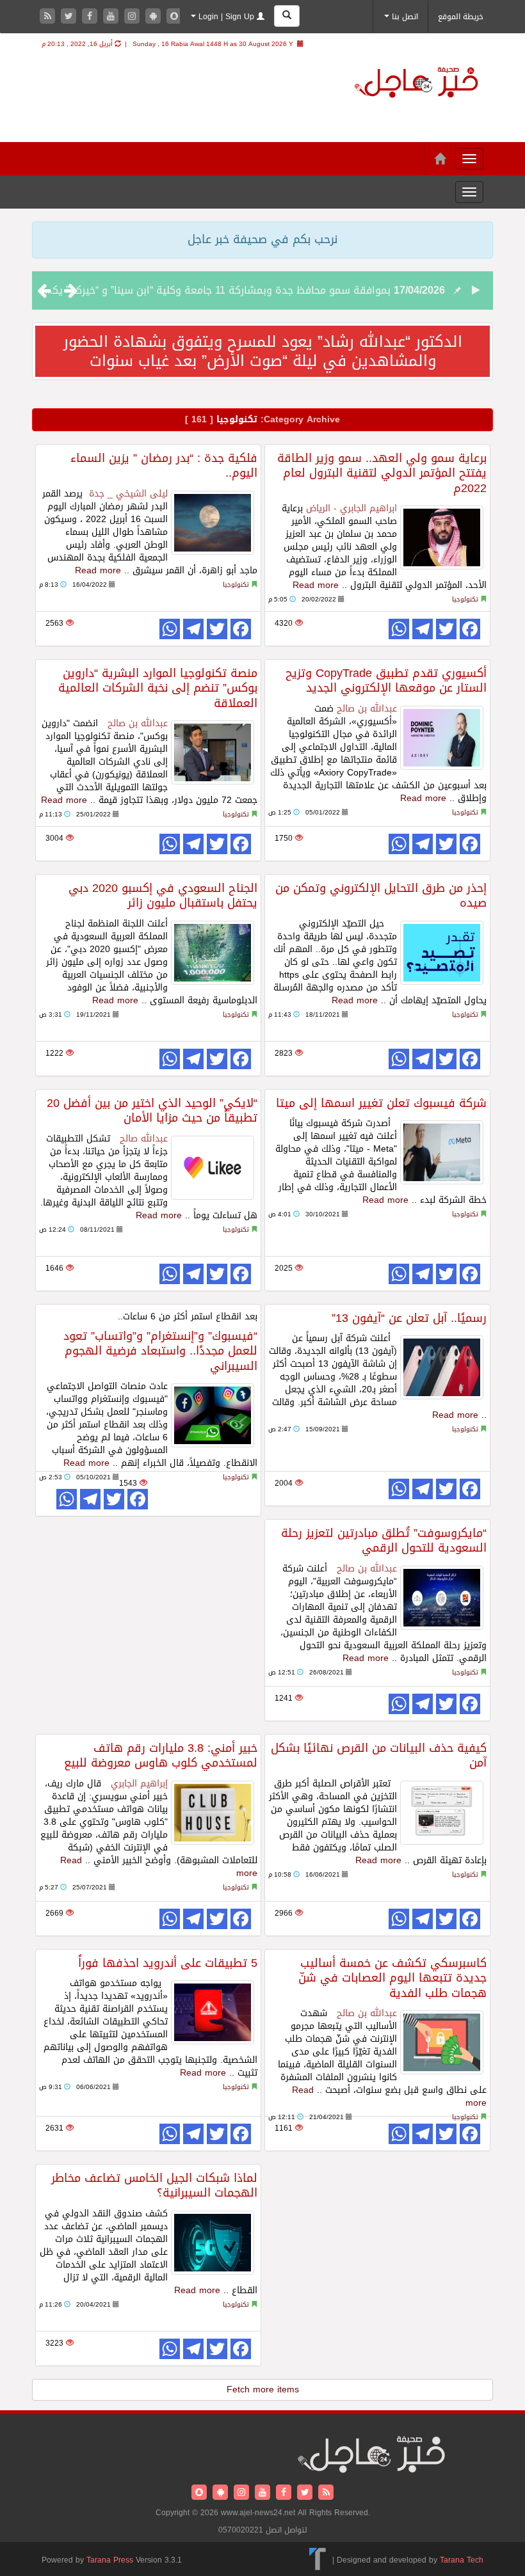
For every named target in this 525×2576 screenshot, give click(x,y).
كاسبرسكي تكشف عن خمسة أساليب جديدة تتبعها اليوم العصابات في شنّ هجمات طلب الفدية (392, 1978)
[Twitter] (70, 17)
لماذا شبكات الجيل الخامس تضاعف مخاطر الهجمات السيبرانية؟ (154, 2185)
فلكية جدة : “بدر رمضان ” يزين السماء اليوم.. (164, 465)
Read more (98, 570)
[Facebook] (91, 17)
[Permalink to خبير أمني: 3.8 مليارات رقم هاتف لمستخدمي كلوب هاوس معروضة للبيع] (213, 1813)
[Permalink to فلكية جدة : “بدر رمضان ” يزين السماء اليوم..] (213, 523)
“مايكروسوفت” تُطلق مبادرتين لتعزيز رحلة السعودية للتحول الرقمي (384, 1540)
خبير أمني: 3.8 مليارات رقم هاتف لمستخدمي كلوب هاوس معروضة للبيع (161, 1755)
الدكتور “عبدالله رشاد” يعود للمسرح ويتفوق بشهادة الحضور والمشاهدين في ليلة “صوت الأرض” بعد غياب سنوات (263, 351)
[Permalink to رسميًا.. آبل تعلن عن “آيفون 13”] (442, 1367)
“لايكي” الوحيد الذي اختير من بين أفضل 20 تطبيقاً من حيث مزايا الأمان (152, 1110)
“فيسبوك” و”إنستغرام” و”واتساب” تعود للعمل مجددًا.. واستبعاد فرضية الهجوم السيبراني (160, 1351)
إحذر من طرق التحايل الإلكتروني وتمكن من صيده (381, 895)
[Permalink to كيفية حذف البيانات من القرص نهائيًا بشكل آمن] (442, 1813)
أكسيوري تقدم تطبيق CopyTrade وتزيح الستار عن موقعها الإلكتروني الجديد (386, 680)
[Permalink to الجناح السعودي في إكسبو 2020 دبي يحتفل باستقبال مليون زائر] (213, 953)
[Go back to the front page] (416, 84)
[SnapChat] (174, 17)
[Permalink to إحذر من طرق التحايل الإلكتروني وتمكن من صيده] (442, 953)
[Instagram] (133, 17)
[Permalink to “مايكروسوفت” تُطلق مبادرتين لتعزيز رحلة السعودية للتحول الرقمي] (442, 1598)
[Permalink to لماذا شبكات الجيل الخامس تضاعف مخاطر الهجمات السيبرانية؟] (213, 2243)
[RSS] (49, 17)
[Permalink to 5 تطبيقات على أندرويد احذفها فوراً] (213, 2012)
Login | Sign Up (226, 17)
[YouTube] (112, 17)
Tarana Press (110, 2560)
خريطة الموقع (461, 17)
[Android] (155, 17)
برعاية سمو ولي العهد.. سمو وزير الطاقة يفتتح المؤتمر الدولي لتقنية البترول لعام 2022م (382, 473)
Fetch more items (263, 2389)
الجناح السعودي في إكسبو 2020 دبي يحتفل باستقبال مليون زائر (163, 895)
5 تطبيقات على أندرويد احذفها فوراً (168, 1963)
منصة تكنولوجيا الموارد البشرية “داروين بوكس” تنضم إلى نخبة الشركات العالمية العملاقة (158, 688)
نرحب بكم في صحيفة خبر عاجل (262, 239)
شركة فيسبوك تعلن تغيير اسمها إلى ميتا (381, 1103)
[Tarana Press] (318, 2560)
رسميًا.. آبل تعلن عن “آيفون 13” (409, 1318)
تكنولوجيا (236, 584)
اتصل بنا (404, 17)
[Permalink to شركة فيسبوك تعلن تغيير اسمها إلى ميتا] (442, 1152)
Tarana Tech (462, 2560)
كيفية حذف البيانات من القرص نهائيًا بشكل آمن (379, 1755)
